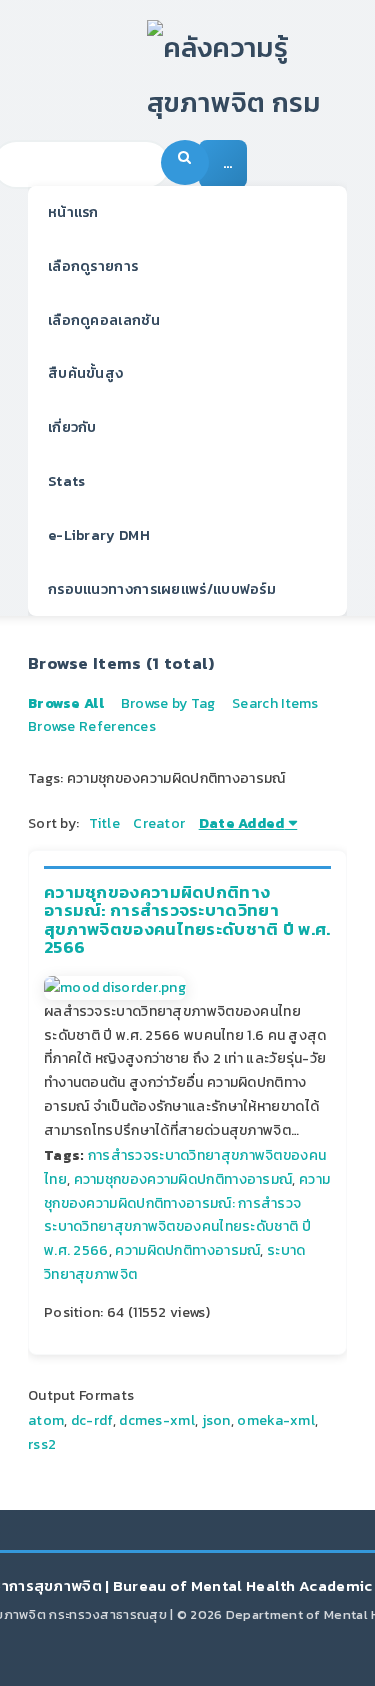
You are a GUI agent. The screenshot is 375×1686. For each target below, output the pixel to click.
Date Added (242, 823)
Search (185, 162)
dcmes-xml (157, 1420)
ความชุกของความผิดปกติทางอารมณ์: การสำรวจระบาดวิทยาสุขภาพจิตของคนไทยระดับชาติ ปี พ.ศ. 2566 (187, 920)
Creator (159, 823)
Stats (67, 481)
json (216, 1420)
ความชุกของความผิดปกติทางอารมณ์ (183, 1179)
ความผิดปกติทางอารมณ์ (187, 1250)
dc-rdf (92, 1420)
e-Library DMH (99, 535)
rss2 (42, 1444)
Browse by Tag (168, 703)
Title (104, 823)
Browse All (66, 703)
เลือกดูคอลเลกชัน (104, 320)
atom (46, 1420)
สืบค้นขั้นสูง (85, 373)
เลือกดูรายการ (93, 266)
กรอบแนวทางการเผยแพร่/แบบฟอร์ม (162, 589)
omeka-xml (276, 1420)
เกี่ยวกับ (72, 427)
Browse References (92, 726)
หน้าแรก (73, 212)
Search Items (275, 703)
